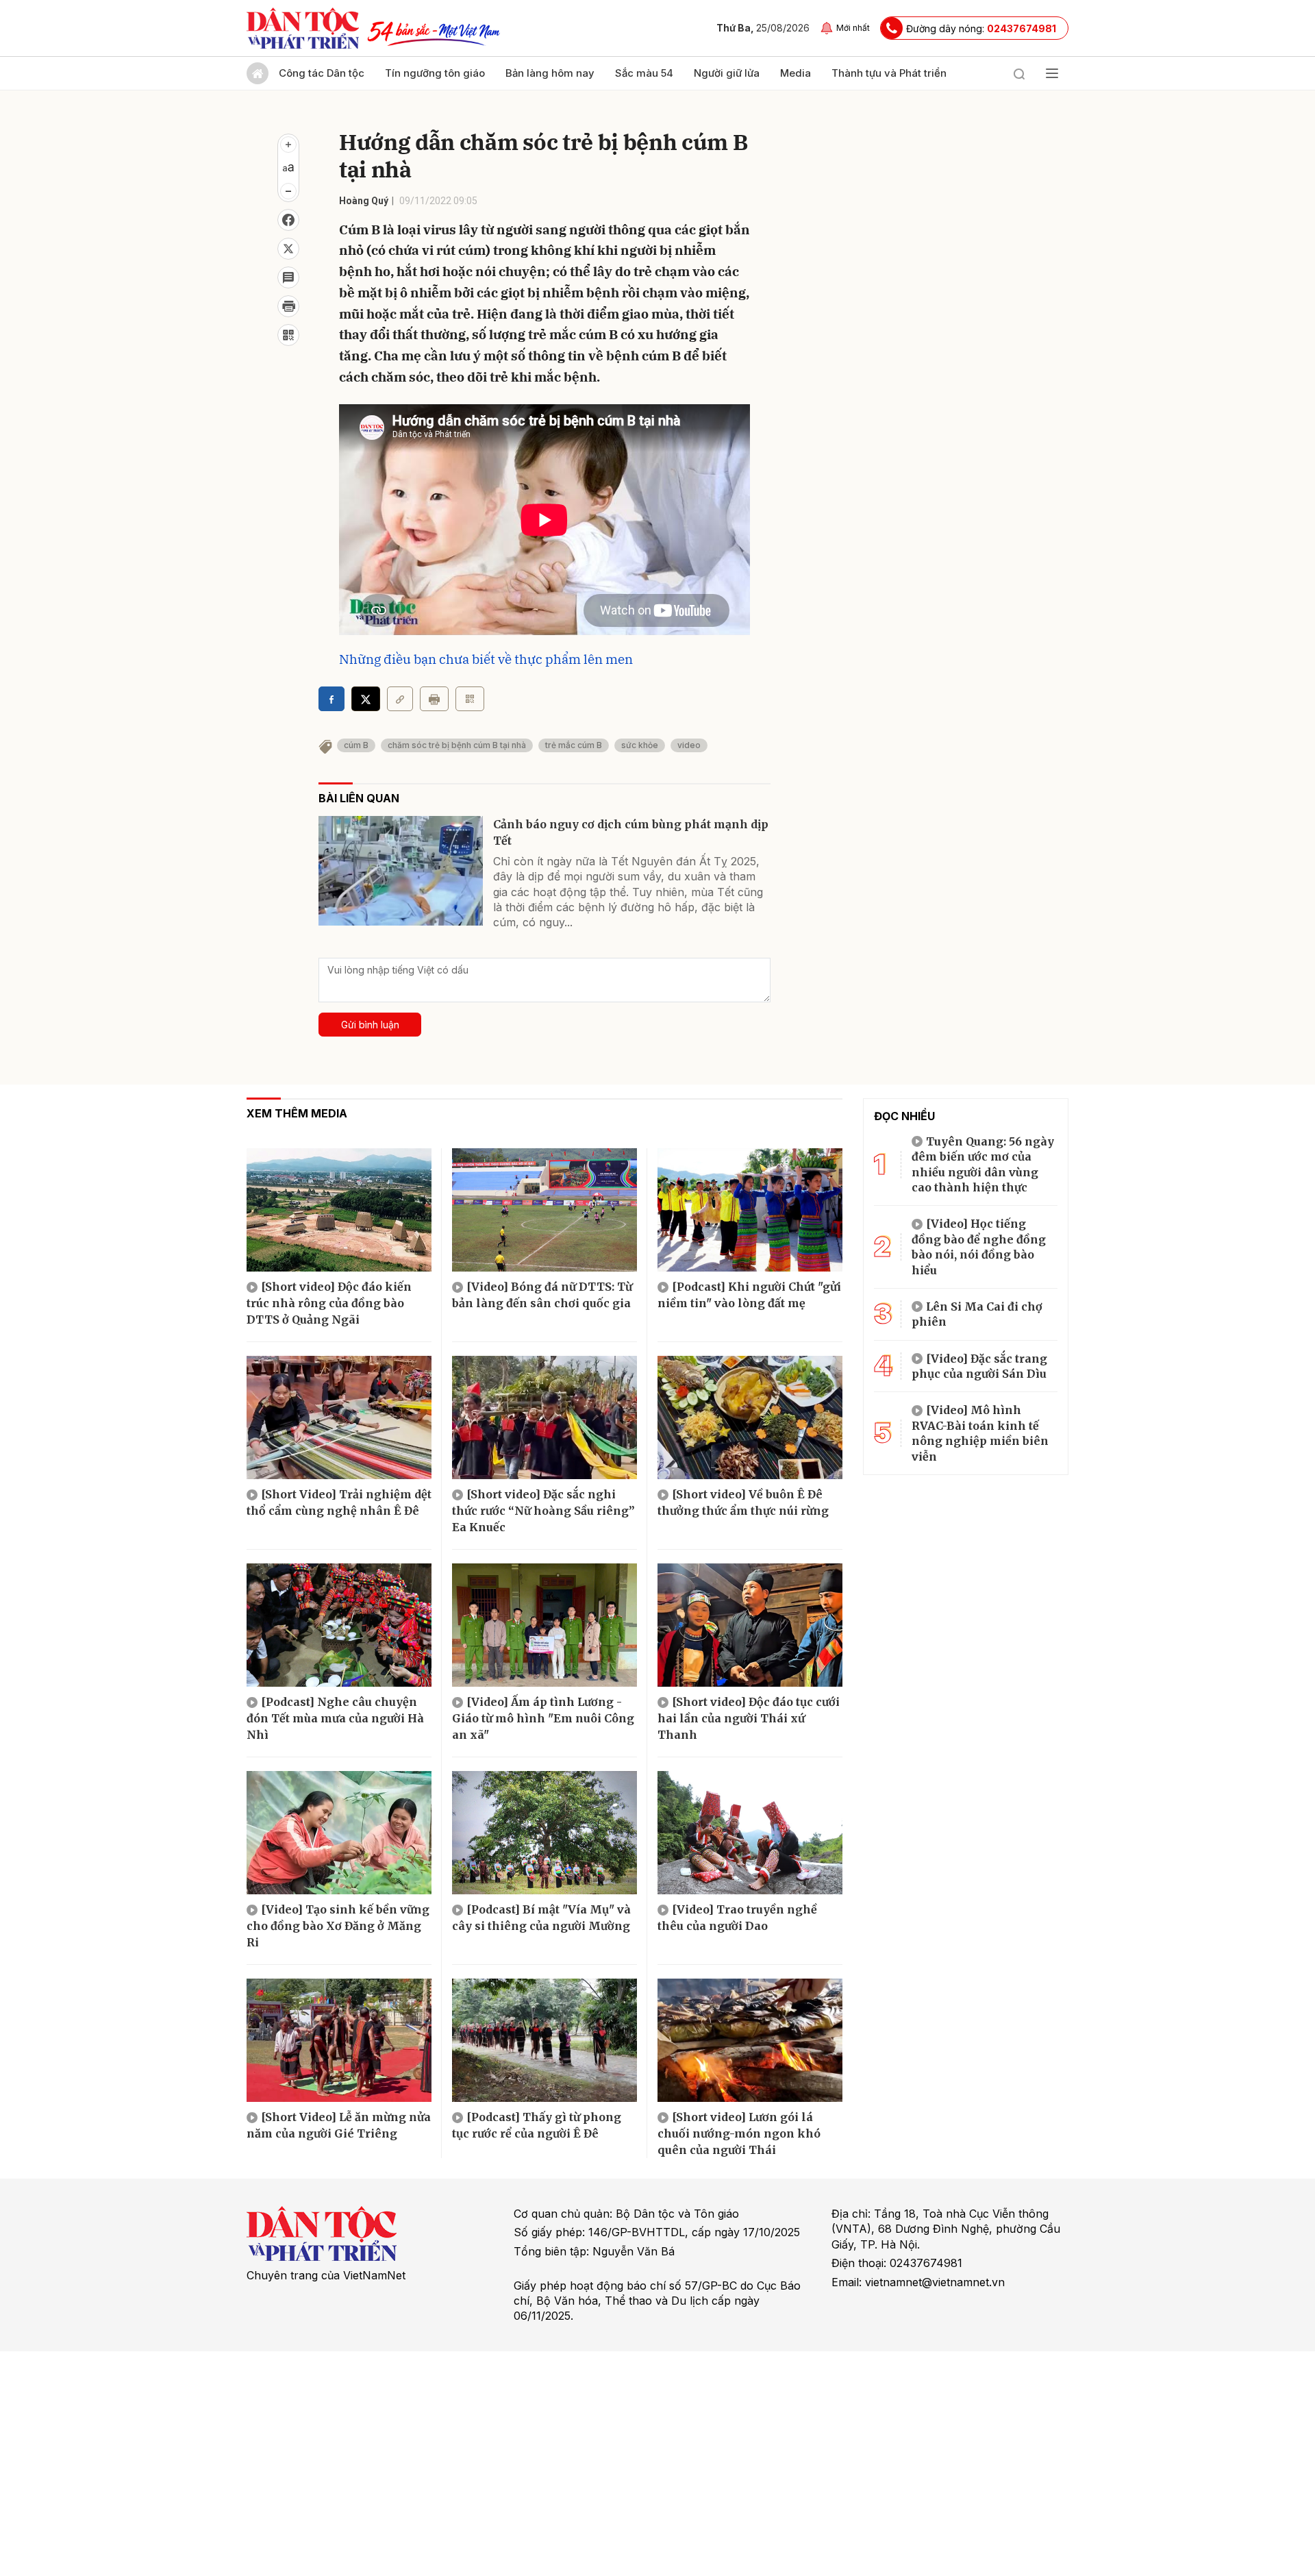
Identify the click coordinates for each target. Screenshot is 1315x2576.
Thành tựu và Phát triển (889, 73)
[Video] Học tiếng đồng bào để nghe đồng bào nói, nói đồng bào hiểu (979, 1247)
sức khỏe (640, 745)
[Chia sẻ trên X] (288, 249)
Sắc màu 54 (644, 73)
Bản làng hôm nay (550, 73)
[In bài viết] (288, 306)
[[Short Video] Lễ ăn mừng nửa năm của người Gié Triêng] (339, 2040)
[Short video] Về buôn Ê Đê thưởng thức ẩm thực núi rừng (743, 1502)
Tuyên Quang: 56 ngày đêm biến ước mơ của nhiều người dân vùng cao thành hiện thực (983, 1164)
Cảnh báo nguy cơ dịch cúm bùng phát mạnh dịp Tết (631, 832)
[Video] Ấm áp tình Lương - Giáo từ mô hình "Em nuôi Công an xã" (543, 1718)
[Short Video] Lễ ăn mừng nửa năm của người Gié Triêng (339, 2125)
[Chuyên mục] (1052, 73)
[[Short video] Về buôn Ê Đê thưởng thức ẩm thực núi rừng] (750, 1417)
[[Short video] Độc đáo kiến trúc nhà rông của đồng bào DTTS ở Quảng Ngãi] (339, 1210)
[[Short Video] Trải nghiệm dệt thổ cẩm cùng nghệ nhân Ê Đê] (339, 1417)
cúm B (356, 745)
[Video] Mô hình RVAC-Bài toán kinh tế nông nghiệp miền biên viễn (980, 1433)
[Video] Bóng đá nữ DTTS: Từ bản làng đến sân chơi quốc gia (542, 1295)
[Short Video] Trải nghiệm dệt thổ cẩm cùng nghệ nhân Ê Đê (339, 1502)
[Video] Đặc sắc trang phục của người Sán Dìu (979, 1366)
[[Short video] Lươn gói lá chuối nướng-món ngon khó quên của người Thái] (750, 2040)
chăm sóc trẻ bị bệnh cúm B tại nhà (457, 745)
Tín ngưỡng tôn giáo (435, 73)
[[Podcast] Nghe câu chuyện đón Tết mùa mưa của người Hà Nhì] (339, 1625)
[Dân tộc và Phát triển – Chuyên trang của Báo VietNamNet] (303, 28)
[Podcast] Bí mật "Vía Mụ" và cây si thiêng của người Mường (541, 1918)
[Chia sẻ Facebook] (288, 220)
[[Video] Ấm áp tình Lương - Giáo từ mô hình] (544, 1625)
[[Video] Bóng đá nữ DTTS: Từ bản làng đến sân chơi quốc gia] (544, 1210)
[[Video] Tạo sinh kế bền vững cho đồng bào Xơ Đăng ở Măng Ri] (339, 1833)
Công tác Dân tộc (322, 73)
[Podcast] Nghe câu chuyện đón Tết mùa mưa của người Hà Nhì (335, 1718)
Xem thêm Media (297, 1113)
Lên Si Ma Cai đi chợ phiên (977, 1314)
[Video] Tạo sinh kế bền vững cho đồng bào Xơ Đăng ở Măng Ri (338, 1926)
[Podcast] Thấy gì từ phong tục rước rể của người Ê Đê (537, 2125)
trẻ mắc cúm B (574, 745)
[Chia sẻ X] (366, 699)
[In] (434, 699)
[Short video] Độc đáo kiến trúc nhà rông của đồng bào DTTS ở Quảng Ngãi (329, 1303)
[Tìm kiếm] (1019, 73)
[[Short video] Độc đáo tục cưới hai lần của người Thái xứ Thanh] (750, 1625)
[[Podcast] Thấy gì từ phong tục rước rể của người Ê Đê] (544, 2040)
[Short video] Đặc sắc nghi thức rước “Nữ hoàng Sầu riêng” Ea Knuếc (543, 1511)
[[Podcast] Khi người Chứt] (750, 1210)
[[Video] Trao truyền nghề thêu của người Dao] (750, 1833)
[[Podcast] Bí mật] (544, 1833)
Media (796, 73)
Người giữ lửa (727, 73)
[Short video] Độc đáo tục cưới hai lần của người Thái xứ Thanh (749, 1718)
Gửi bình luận (370, 1025)
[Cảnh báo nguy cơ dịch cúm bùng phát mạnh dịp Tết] (401, 871)
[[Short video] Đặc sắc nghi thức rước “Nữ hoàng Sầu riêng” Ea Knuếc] (544, 1417)
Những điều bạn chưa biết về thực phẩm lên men (486, 659)
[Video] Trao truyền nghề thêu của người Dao (737, 1918)
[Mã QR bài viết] (288, 335)
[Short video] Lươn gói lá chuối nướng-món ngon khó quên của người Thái (739, 2133)
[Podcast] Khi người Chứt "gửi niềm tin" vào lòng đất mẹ (749, 1295)
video (689, 745)
